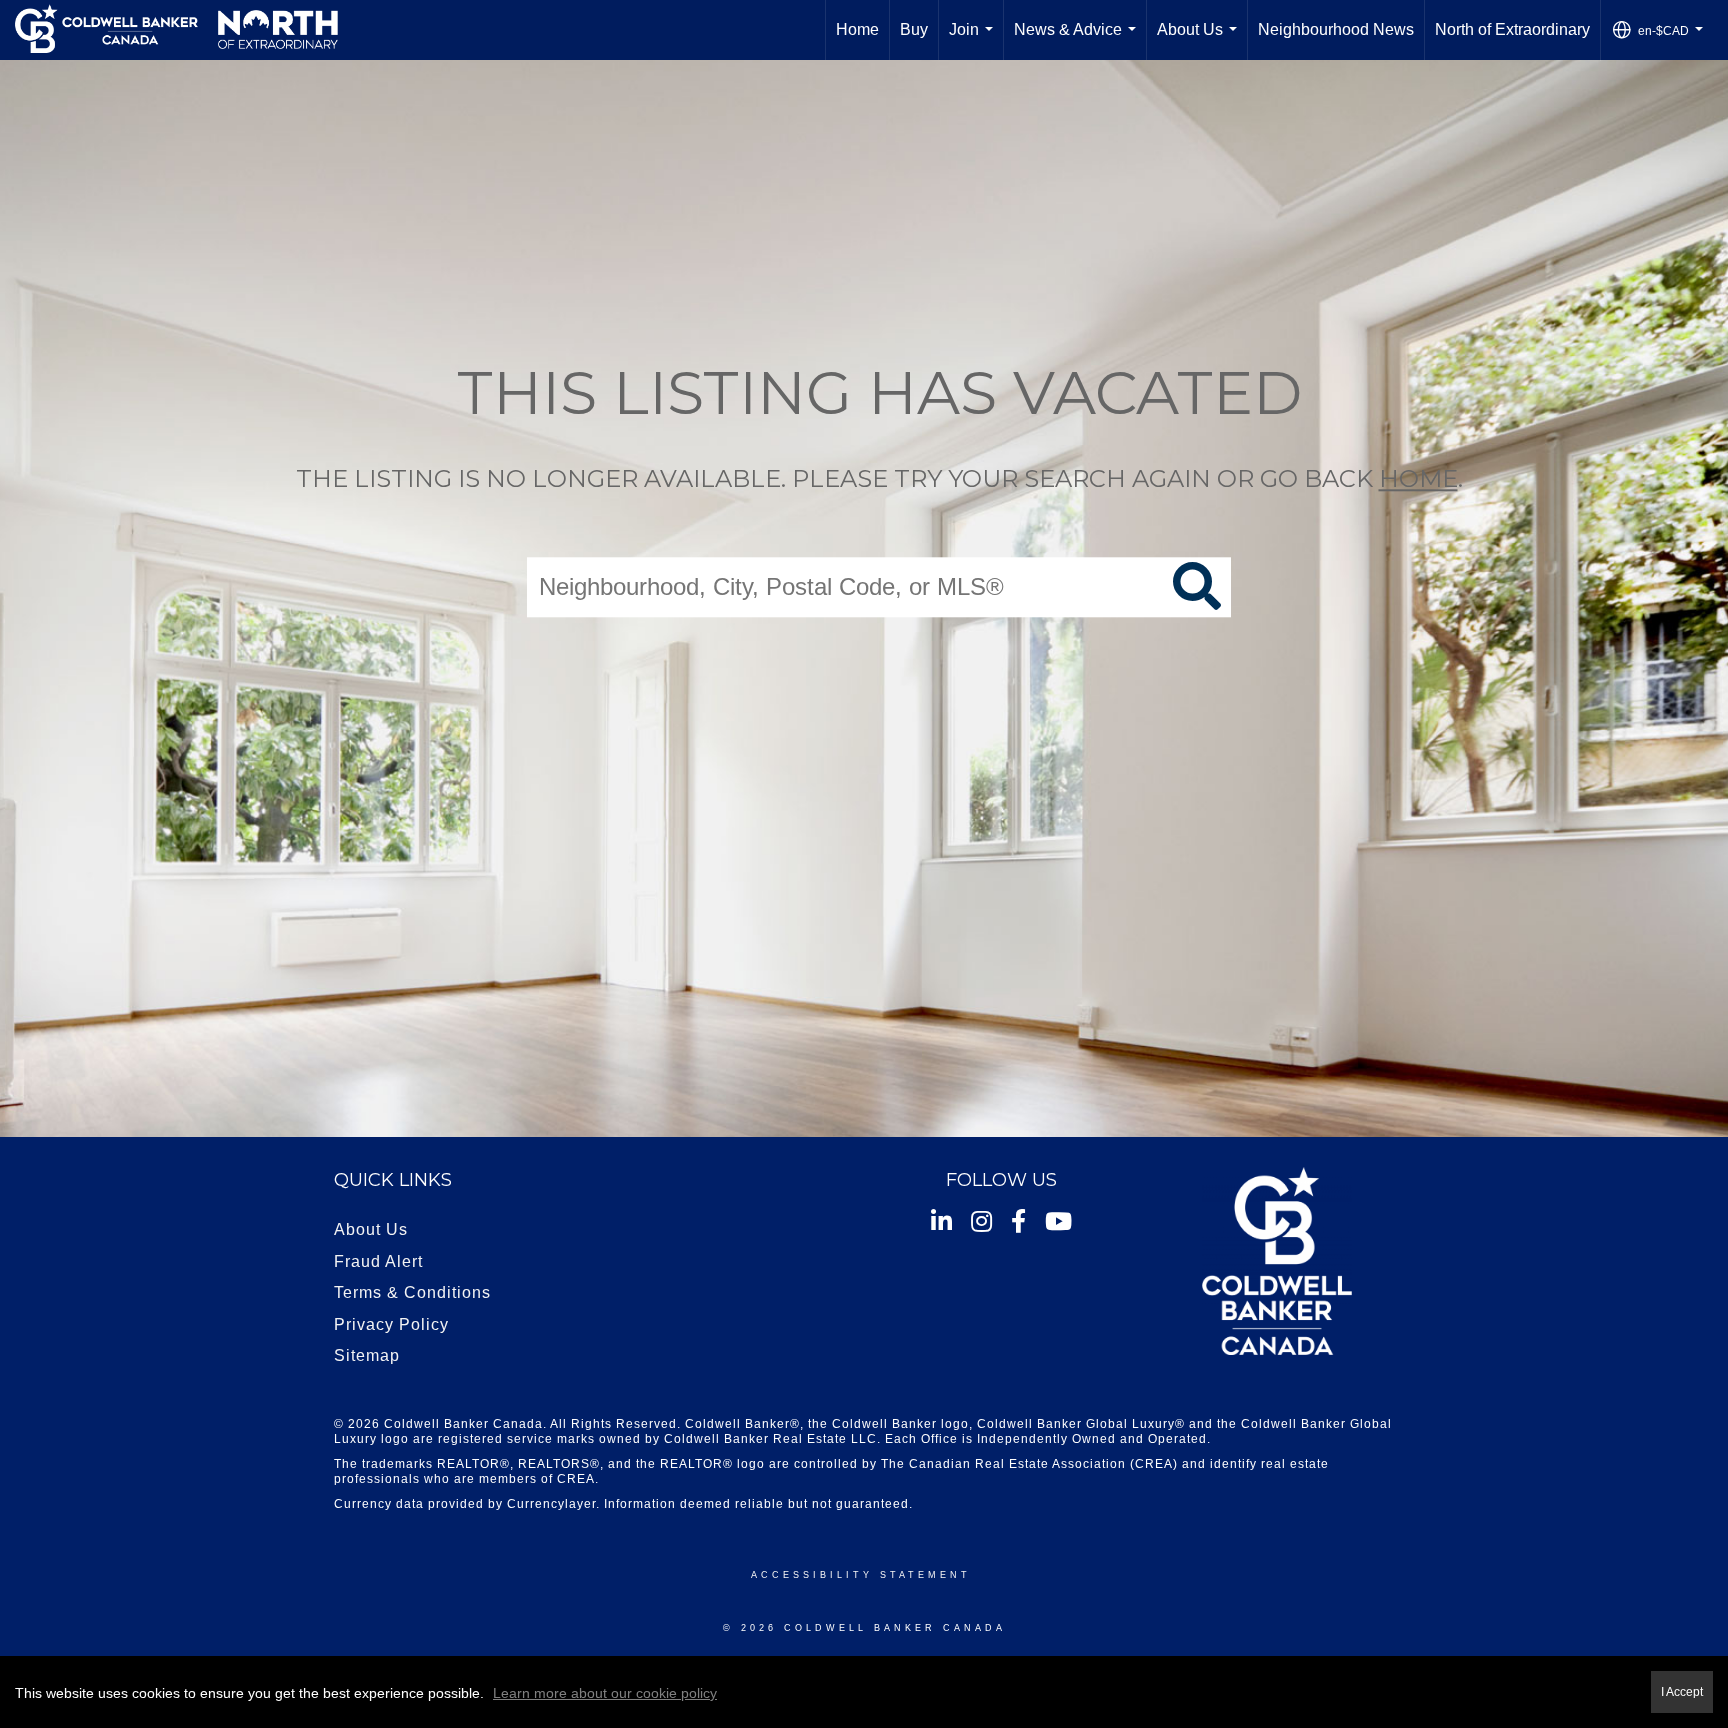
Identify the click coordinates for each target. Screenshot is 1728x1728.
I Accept (1682, 1691)
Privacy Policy (391, 1324)
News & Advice (1079, 40)
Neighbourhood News (1336, 29)
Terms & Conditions (412, 1292)
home (1418, 478)
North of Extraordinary (1512, 29)
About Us (1201, 40)
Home (857, 29)
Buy (914, 29)
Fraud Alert (378, 1261)
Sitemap (367, 1355)
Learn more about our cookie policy (605, 1693)
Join (975, 40)
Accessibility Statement (861, 1575)
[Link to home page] (176, 30)
